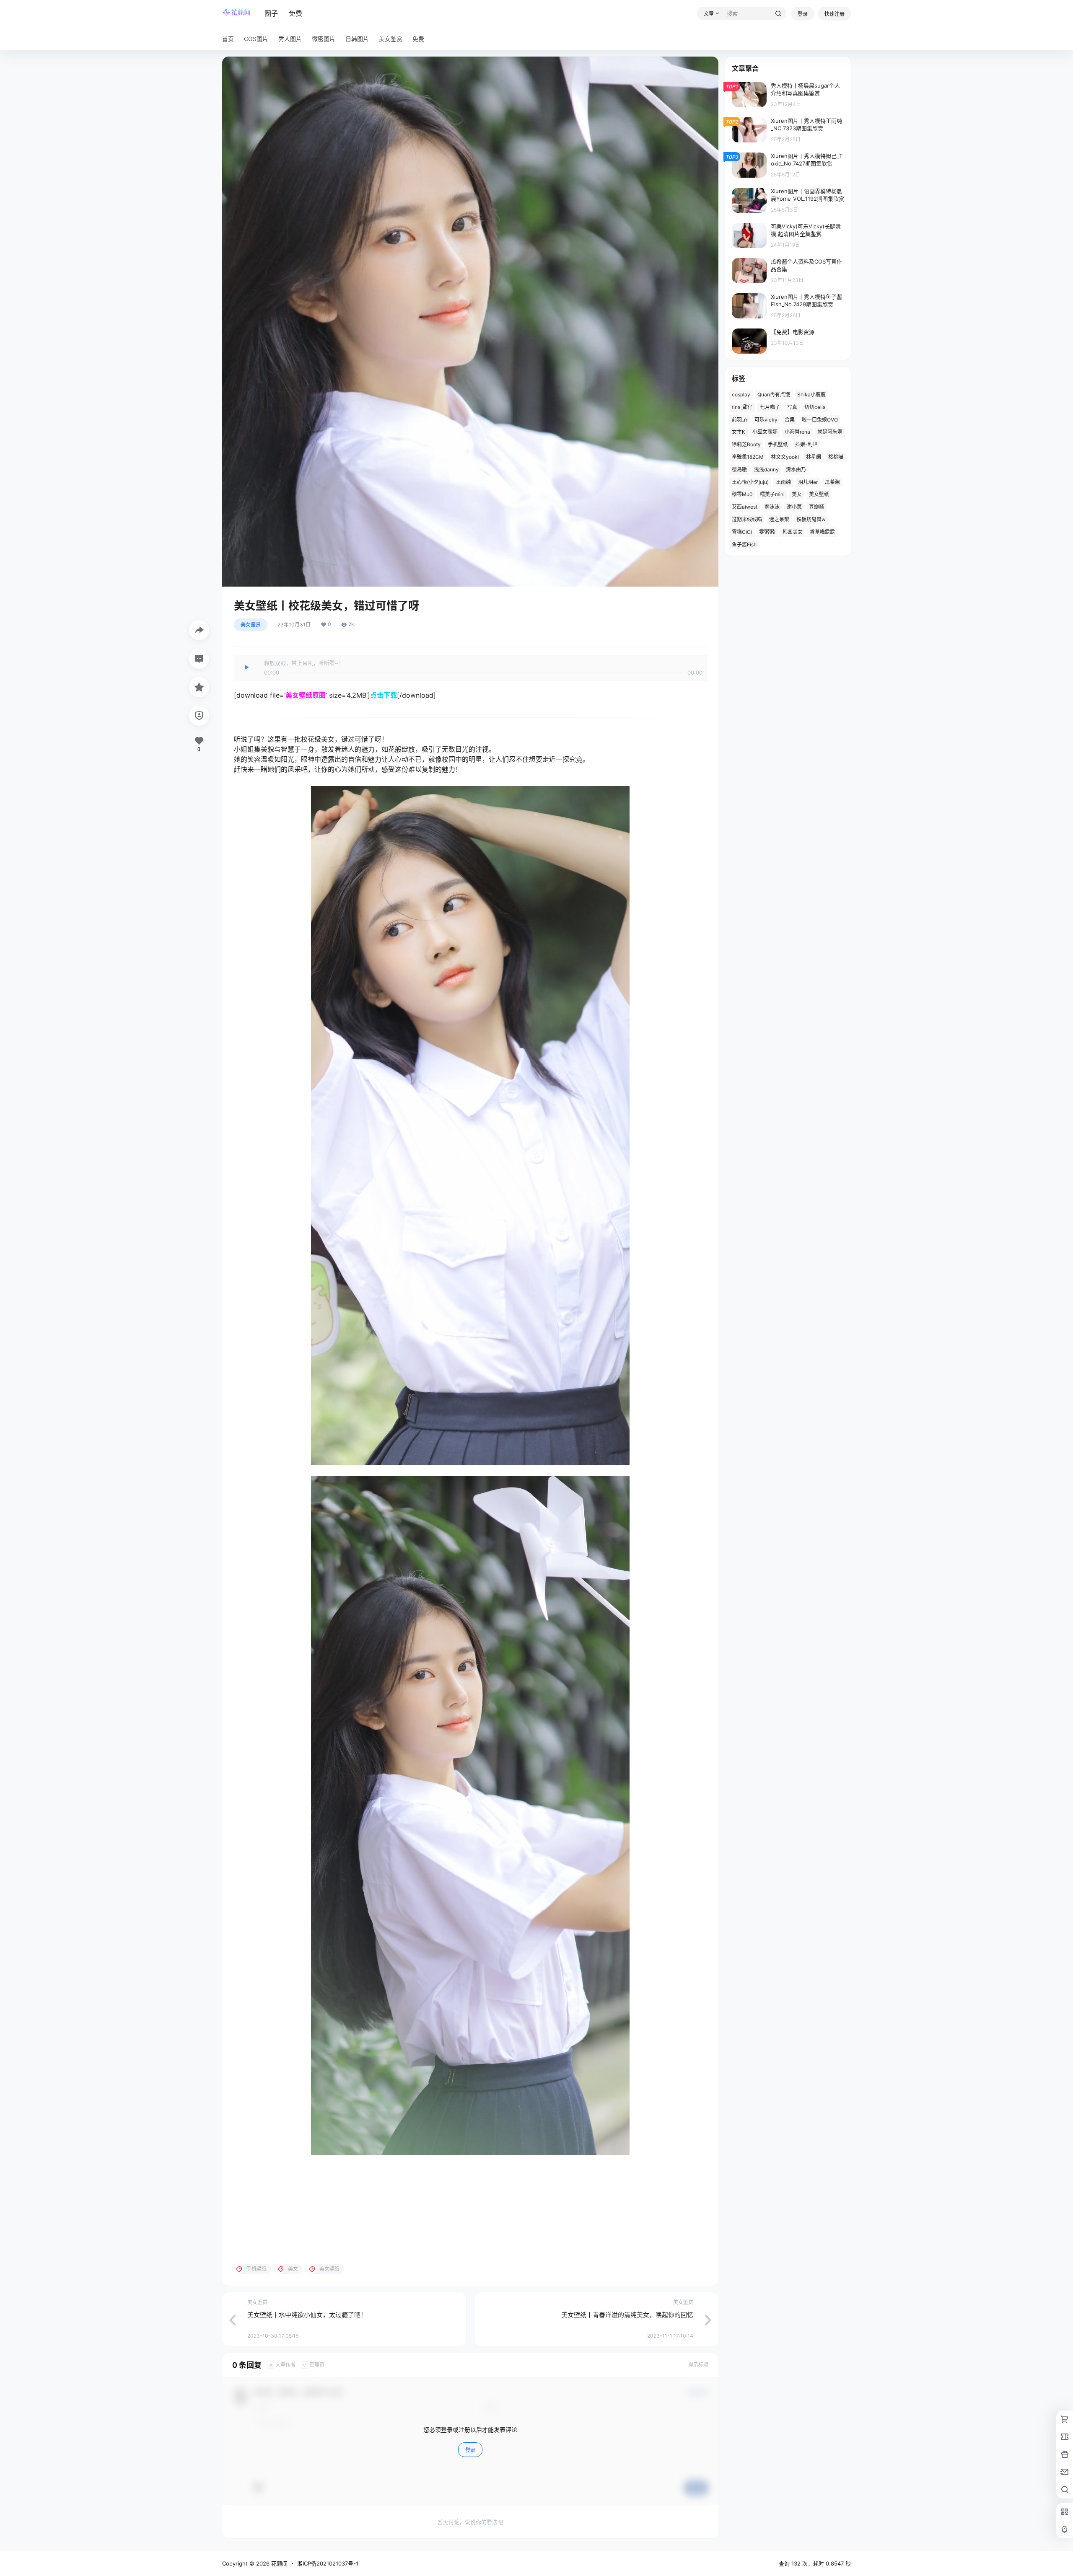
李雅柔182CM (748, 457)
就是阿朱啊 (830, 432)
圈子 (271, 13)
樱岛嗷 (739, 469)
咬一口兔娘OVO (820, 420)
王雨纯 (783, 482)
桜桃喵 (836, 457)
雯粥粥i (767, 532)
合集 (790, 420)
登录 (803, 14)
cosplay (741, 394)
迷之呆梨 (779, 519)
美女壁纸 (819, 494)
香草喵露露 (822, 532)
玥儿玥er (808, 482)
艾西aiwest (745, 507)
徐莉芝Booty (746, 444)
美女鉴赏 (251, 625)
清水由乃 (796, 469)
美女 (797, 494)
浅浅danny (766, 469)
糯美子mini (772, 494)
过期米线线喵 (747, 519)
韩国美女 (793, 532)
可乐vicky (766, 420)
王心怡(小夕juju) (750, 482)
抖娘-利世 (806, 444)
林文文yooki (785, 457)
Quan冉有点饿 (774, 394)
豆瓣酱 (816, 507)
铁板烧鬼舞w (811, 519)
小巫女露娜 (765, 432)
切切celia (815, 407)
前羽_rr (740, 420)
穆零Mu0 (742, 494)
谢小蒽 (794, 507)
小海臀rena (797, 432)
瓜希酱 (832, 482)
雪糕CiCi (742, 532)
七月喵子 (770, 407)
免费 (295, 13)
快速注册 (835, 14)
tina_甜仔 (742, 407)
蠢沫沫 (772, 507)
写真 (792, 407)
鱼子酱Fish (744, 544)
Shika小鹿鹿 (811, 394)
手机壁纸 (778, 444)
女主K (739, 432)
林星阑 (814, 457)
